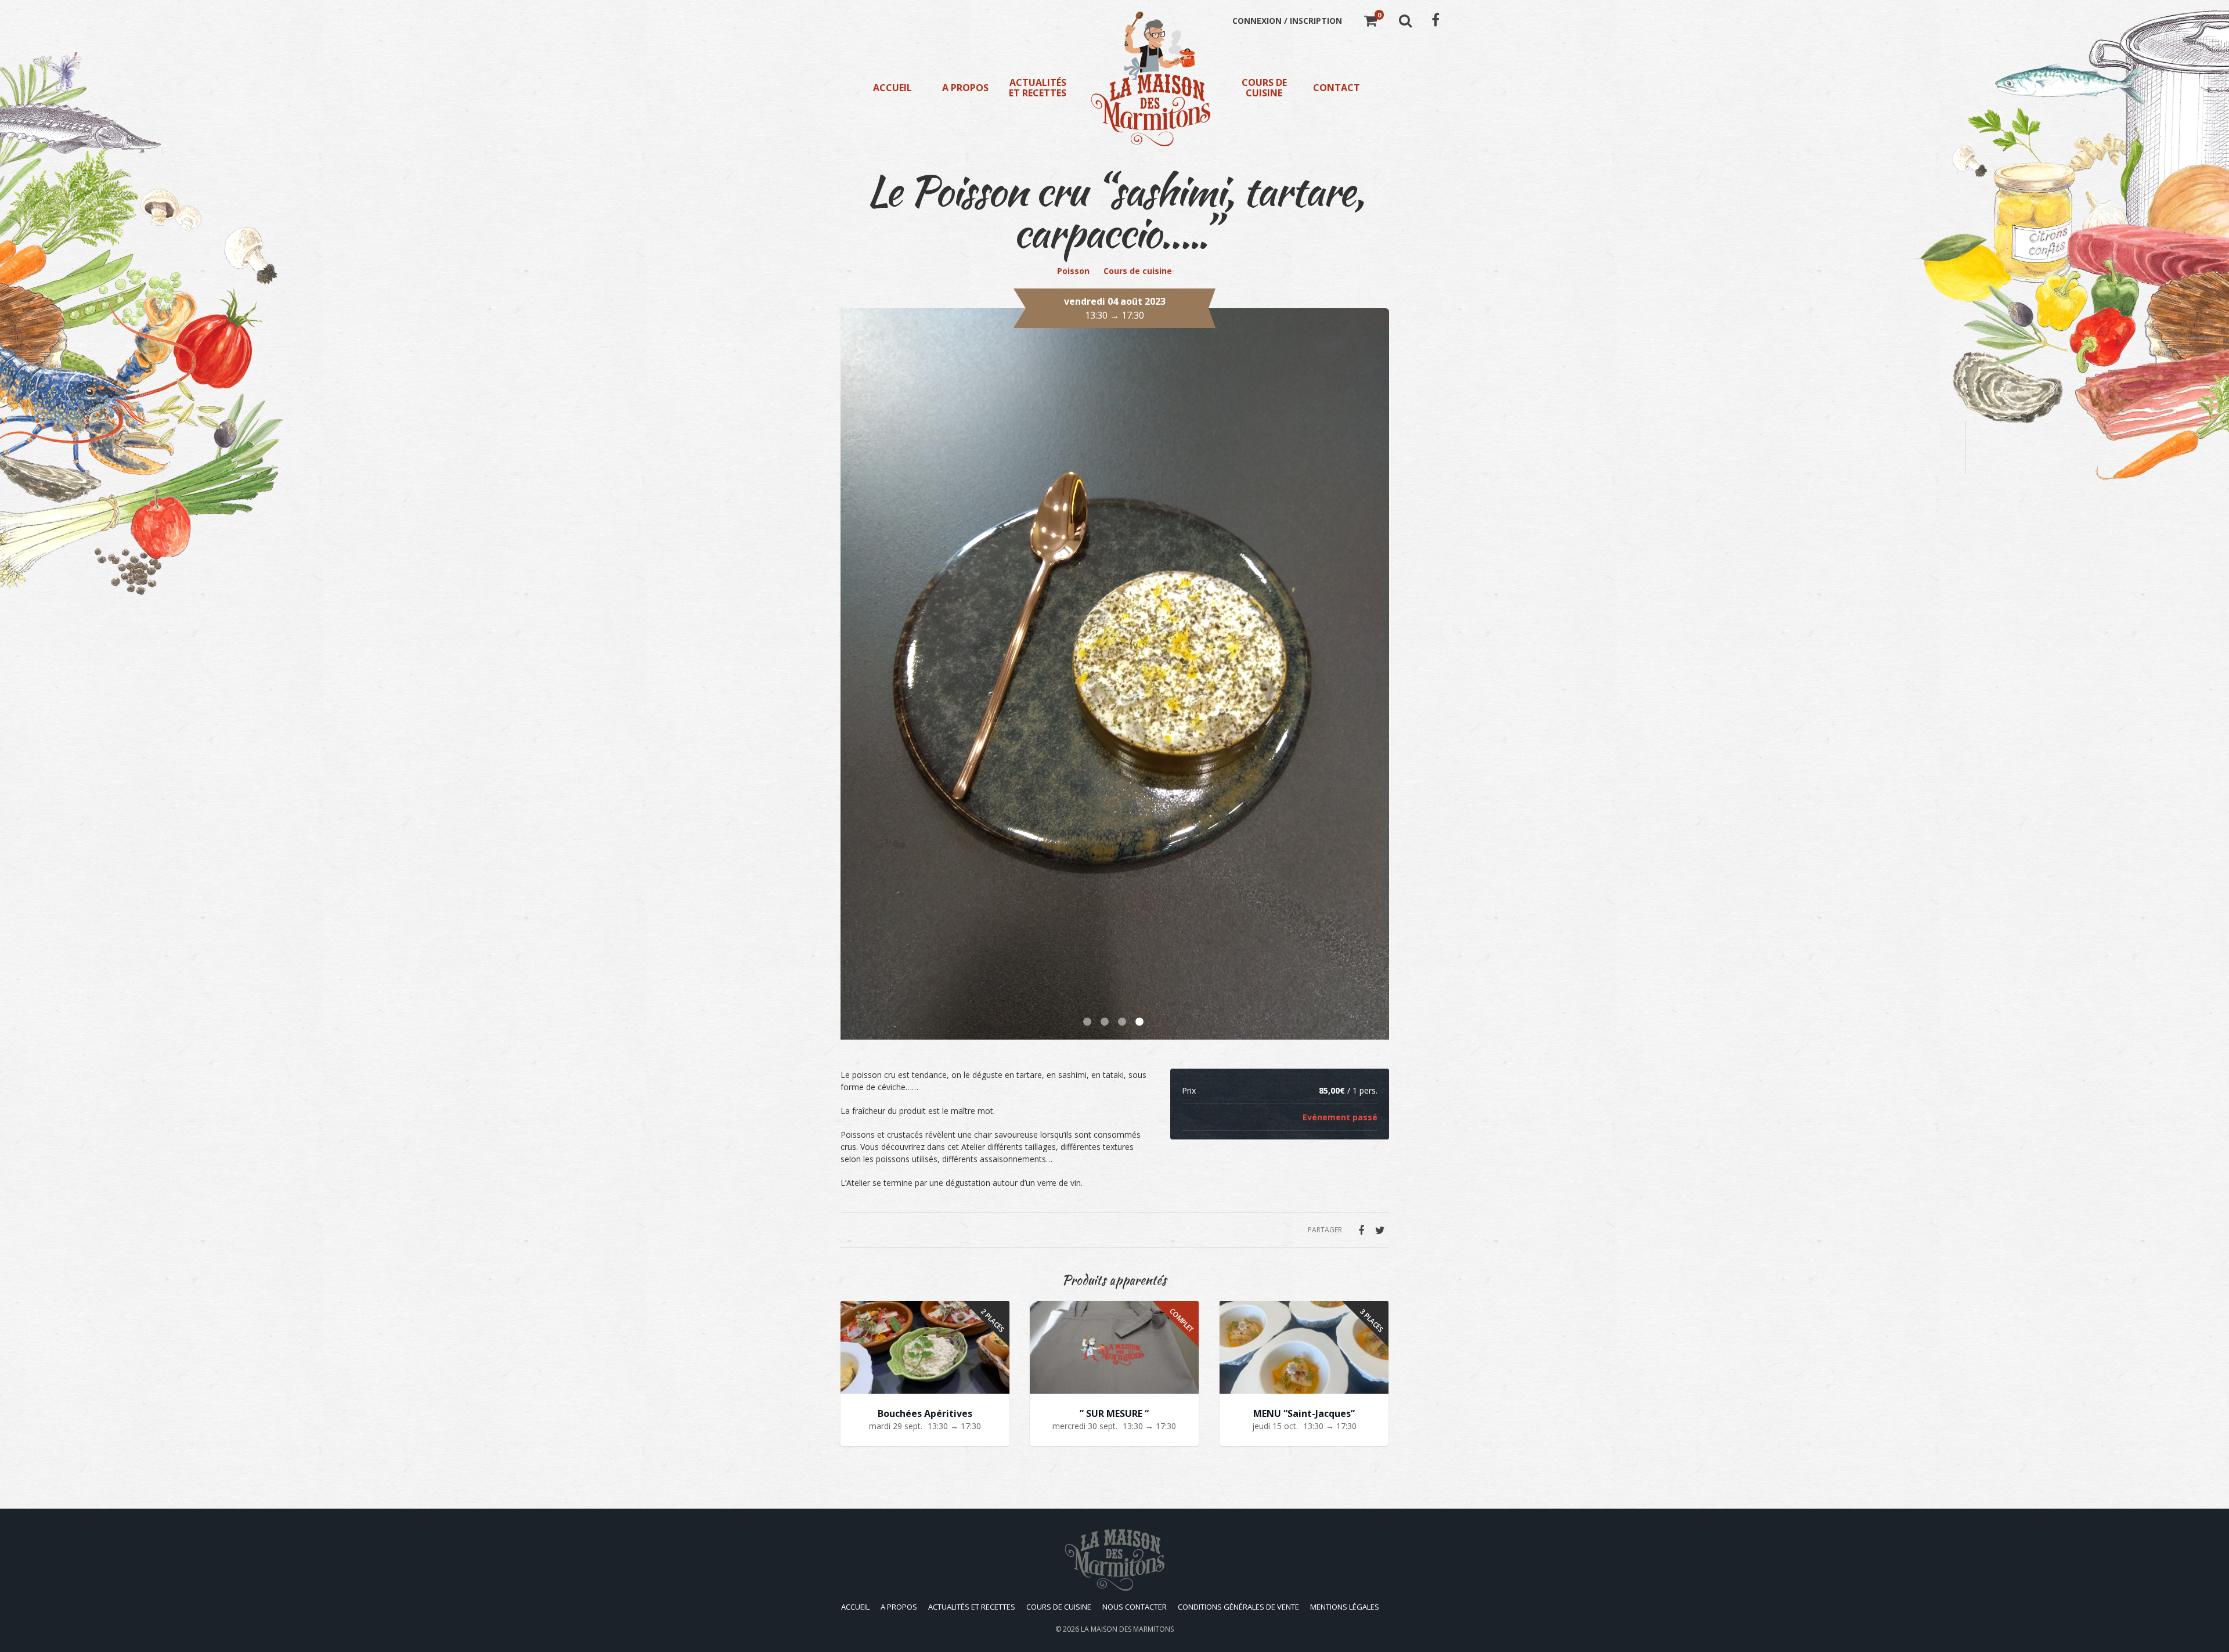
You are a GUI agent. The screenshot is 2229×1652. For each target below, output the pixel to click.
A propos (965, 88)
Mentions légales (1345, 1607)
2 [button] (1106, 1022)
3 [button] (1123, 1022)
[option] (1115, 674)
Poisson (1073, 271)
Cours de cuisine (1264, 88)
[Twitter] (1380, 1230)
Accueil (892, 88)
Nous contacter (1135, 1607)
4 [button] (1141, 1022)
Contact (1337, 88)
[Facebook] (1361, 1230)
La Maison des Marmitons (1127, 1629)
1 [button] (1088, 1022)
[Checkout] (1370, 22)
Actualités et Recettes (1038, 88)
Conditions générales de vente (1238, 1607)
